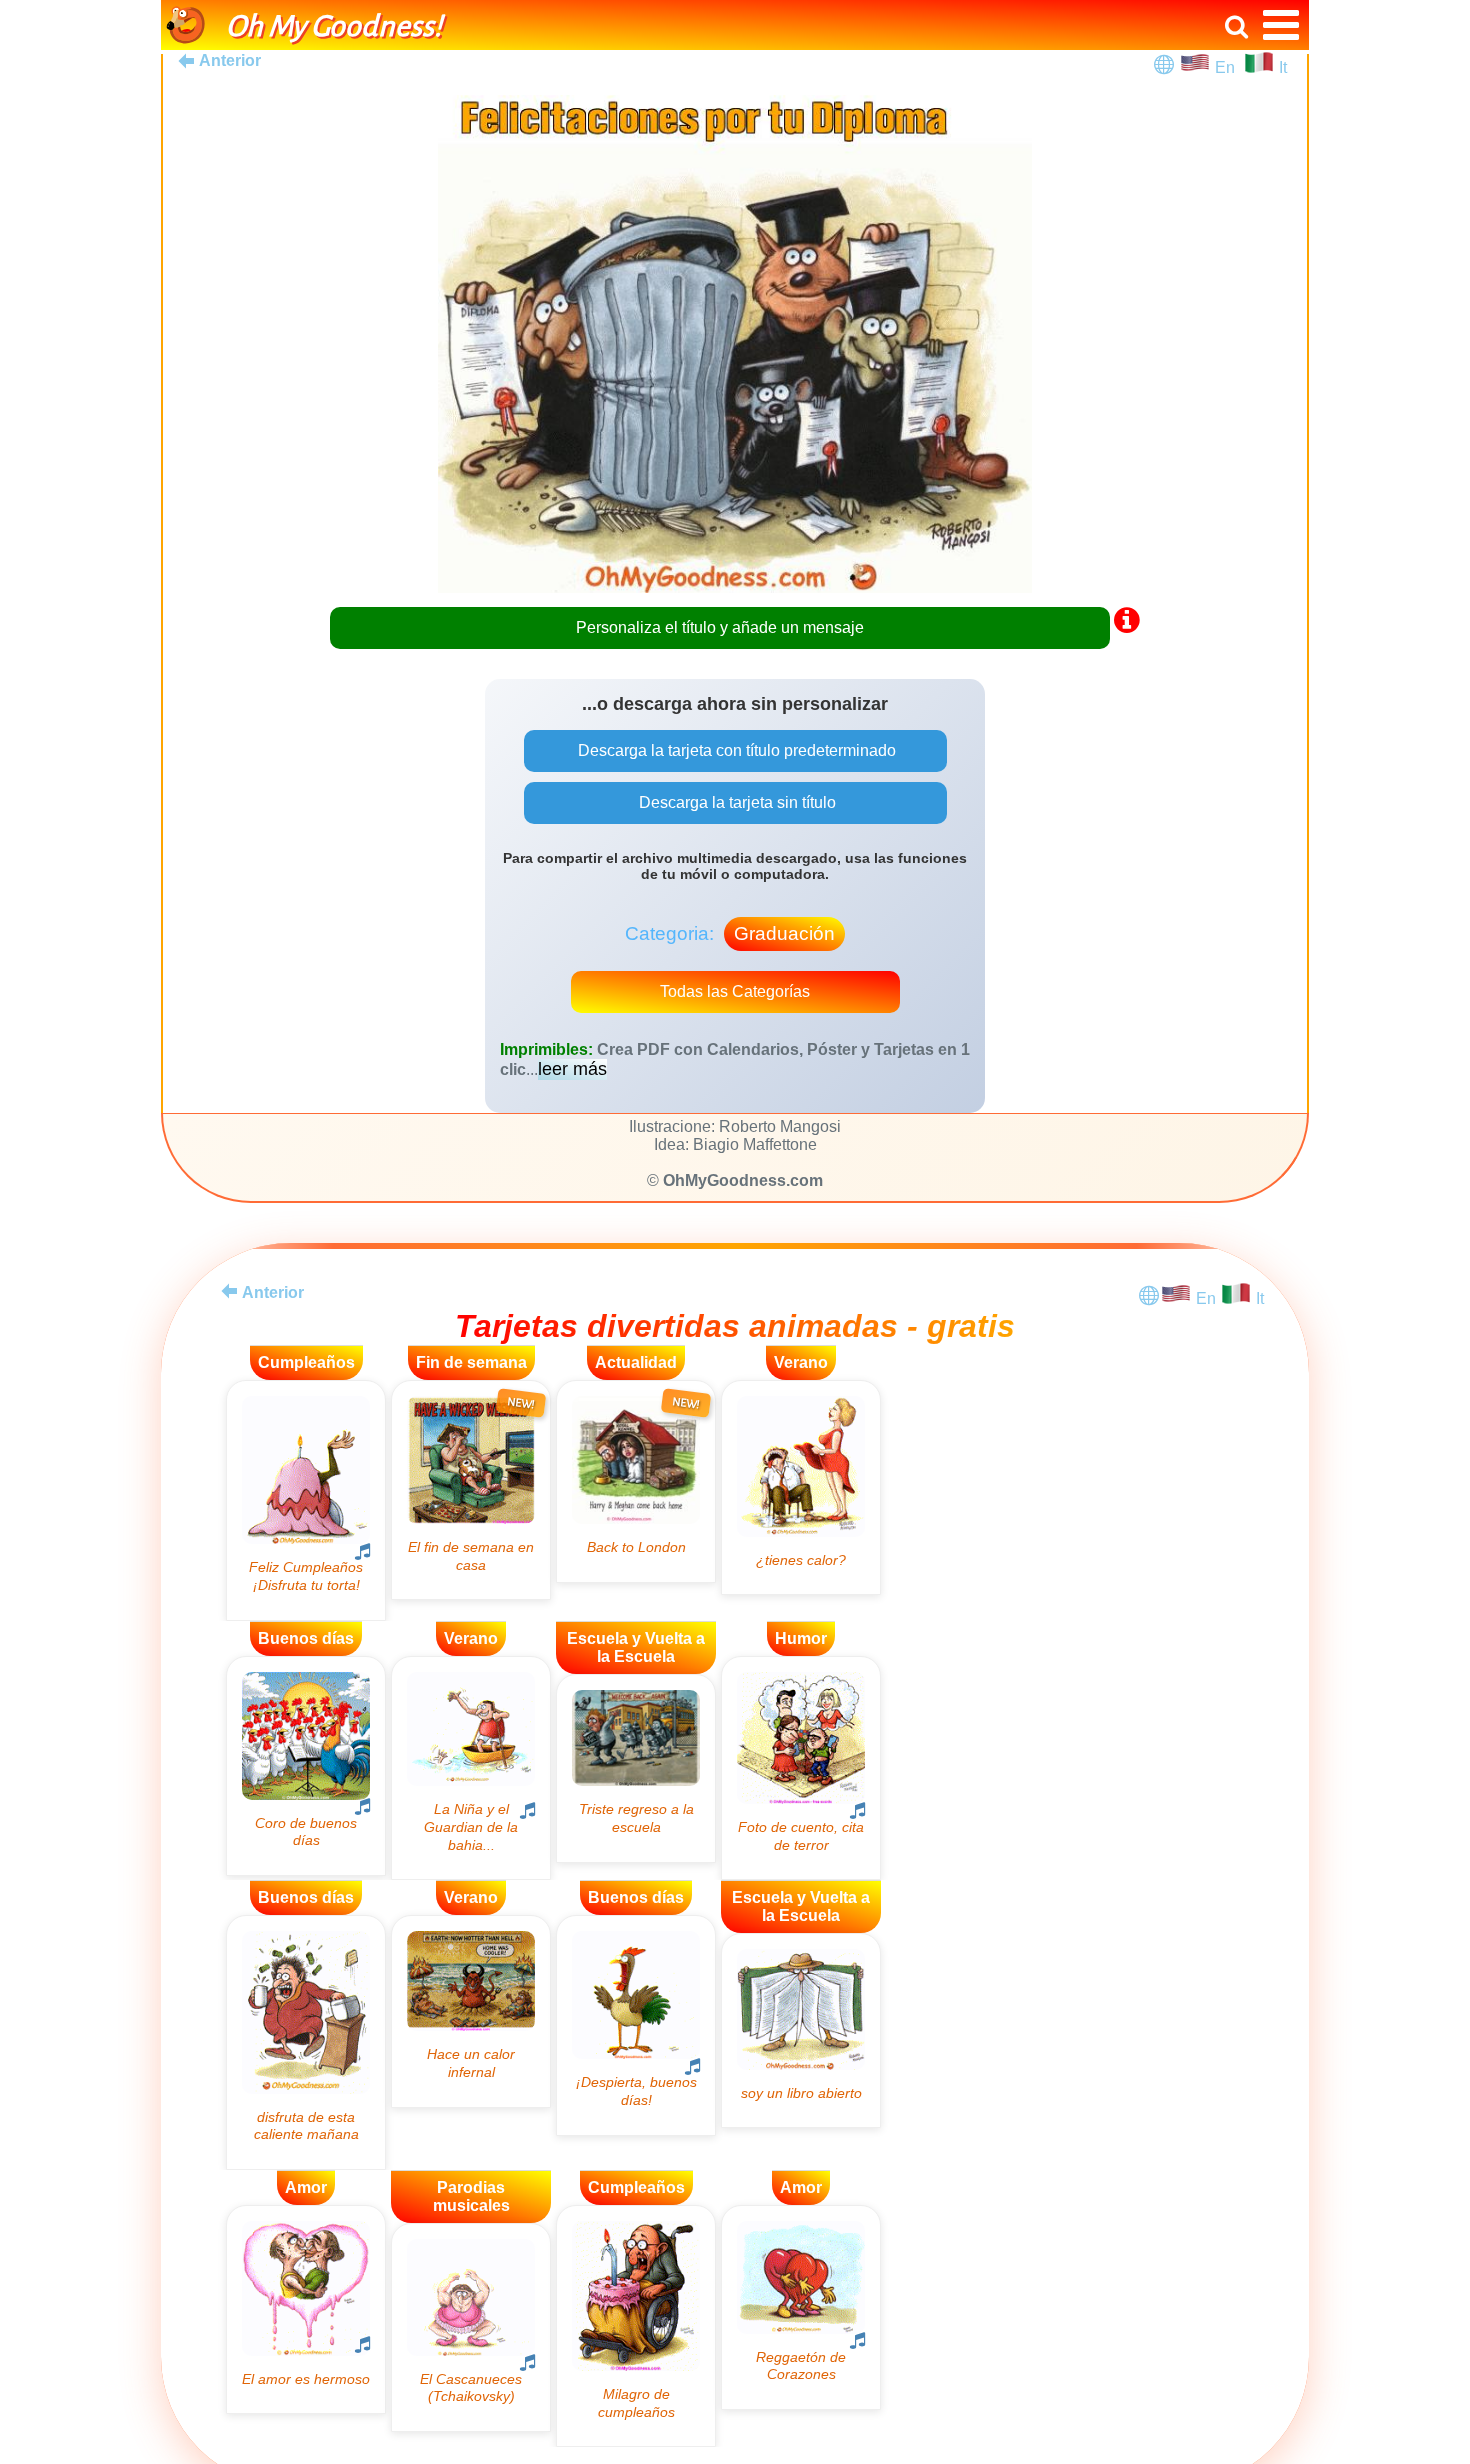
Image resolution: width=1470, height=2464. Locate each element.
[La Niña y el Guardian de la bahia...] (471, 1768)
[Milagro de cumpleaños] (636, 2326)
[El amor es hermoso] (306, 2309)
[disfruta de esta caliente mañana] (306, 2042)
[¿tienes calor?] (801, 1487)
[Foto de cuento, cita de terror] (801, 1768)
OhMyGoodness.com (743, 1180)
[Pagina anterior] (229, 1291)
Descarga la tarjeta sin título (735, 802)
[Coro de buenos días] (306, 1766)
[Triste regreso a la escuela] (636, 1768)
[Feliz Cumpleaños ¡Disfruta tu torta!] (306, 1500)
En (1229, 67)
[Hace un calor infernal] (471, 2011)
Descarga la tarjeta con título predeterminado (735, 750)
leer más (572, 1069)
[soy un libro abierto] (801, 2030)
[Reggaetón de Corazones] (801, 2307)
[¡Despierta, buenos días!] (636, 2025)
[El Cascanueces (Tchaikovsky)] (471, 2327)
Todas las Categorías (735, 991)
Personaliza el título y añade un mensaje (720, 627)
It (1283, 67)
